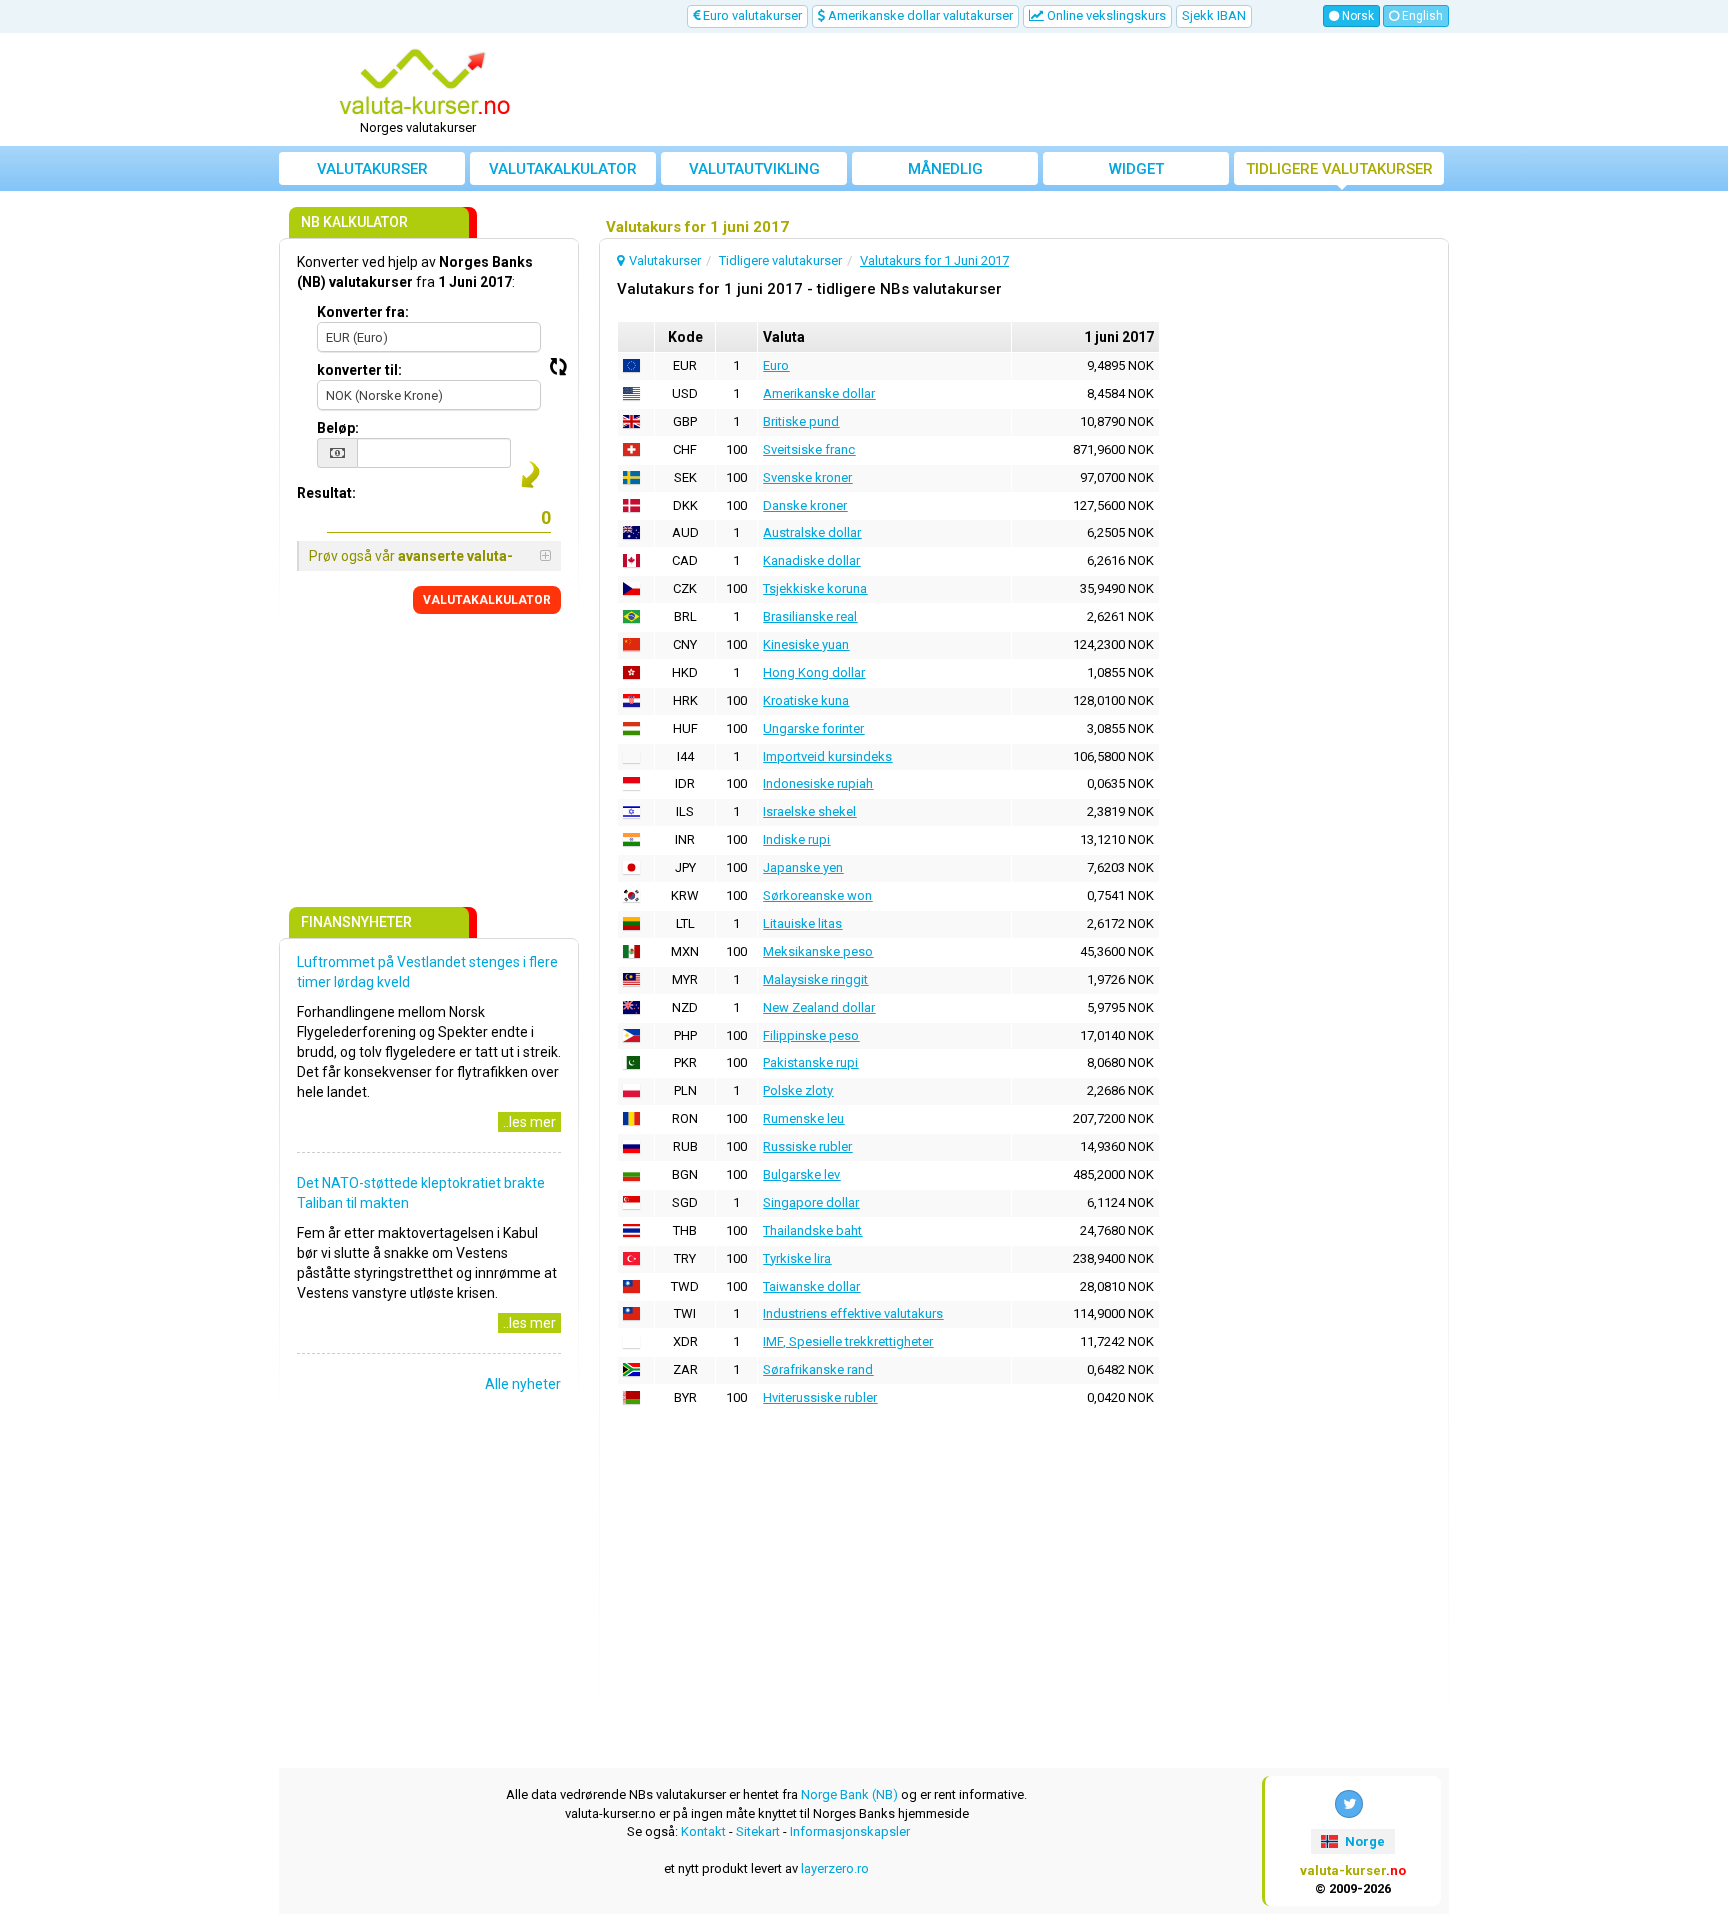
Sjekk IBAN (1214, 15)
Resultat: (326, 493)
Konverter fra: (363, 312)
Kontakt (703, 1831)
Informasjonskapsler (850, 1831)
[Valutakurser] (425, 83)
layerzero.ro (835, 1868)
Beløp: (338, 428)
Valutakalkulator (563, 169)
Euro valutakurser (751, 15)
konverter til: (359, 370)
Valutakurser (372, 169)
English (1421, 16)
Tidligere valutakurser (1339, 169)
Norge (1363, 1841)
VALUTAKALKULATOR (487, 600)
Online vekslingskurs (1105, 15)
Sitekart (758, 1831)
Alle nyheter (523, 1384)
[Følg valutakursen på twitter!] (1349, 1804)
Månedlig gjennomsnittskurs (945, 172)
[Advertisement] (1011, 90)
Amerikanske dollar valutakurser (919, 15)
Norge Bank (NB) (849, 1794)
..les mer (529, 1122)
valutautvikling (754, 169)
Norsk (1356, 16)
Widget (1136, 169)
